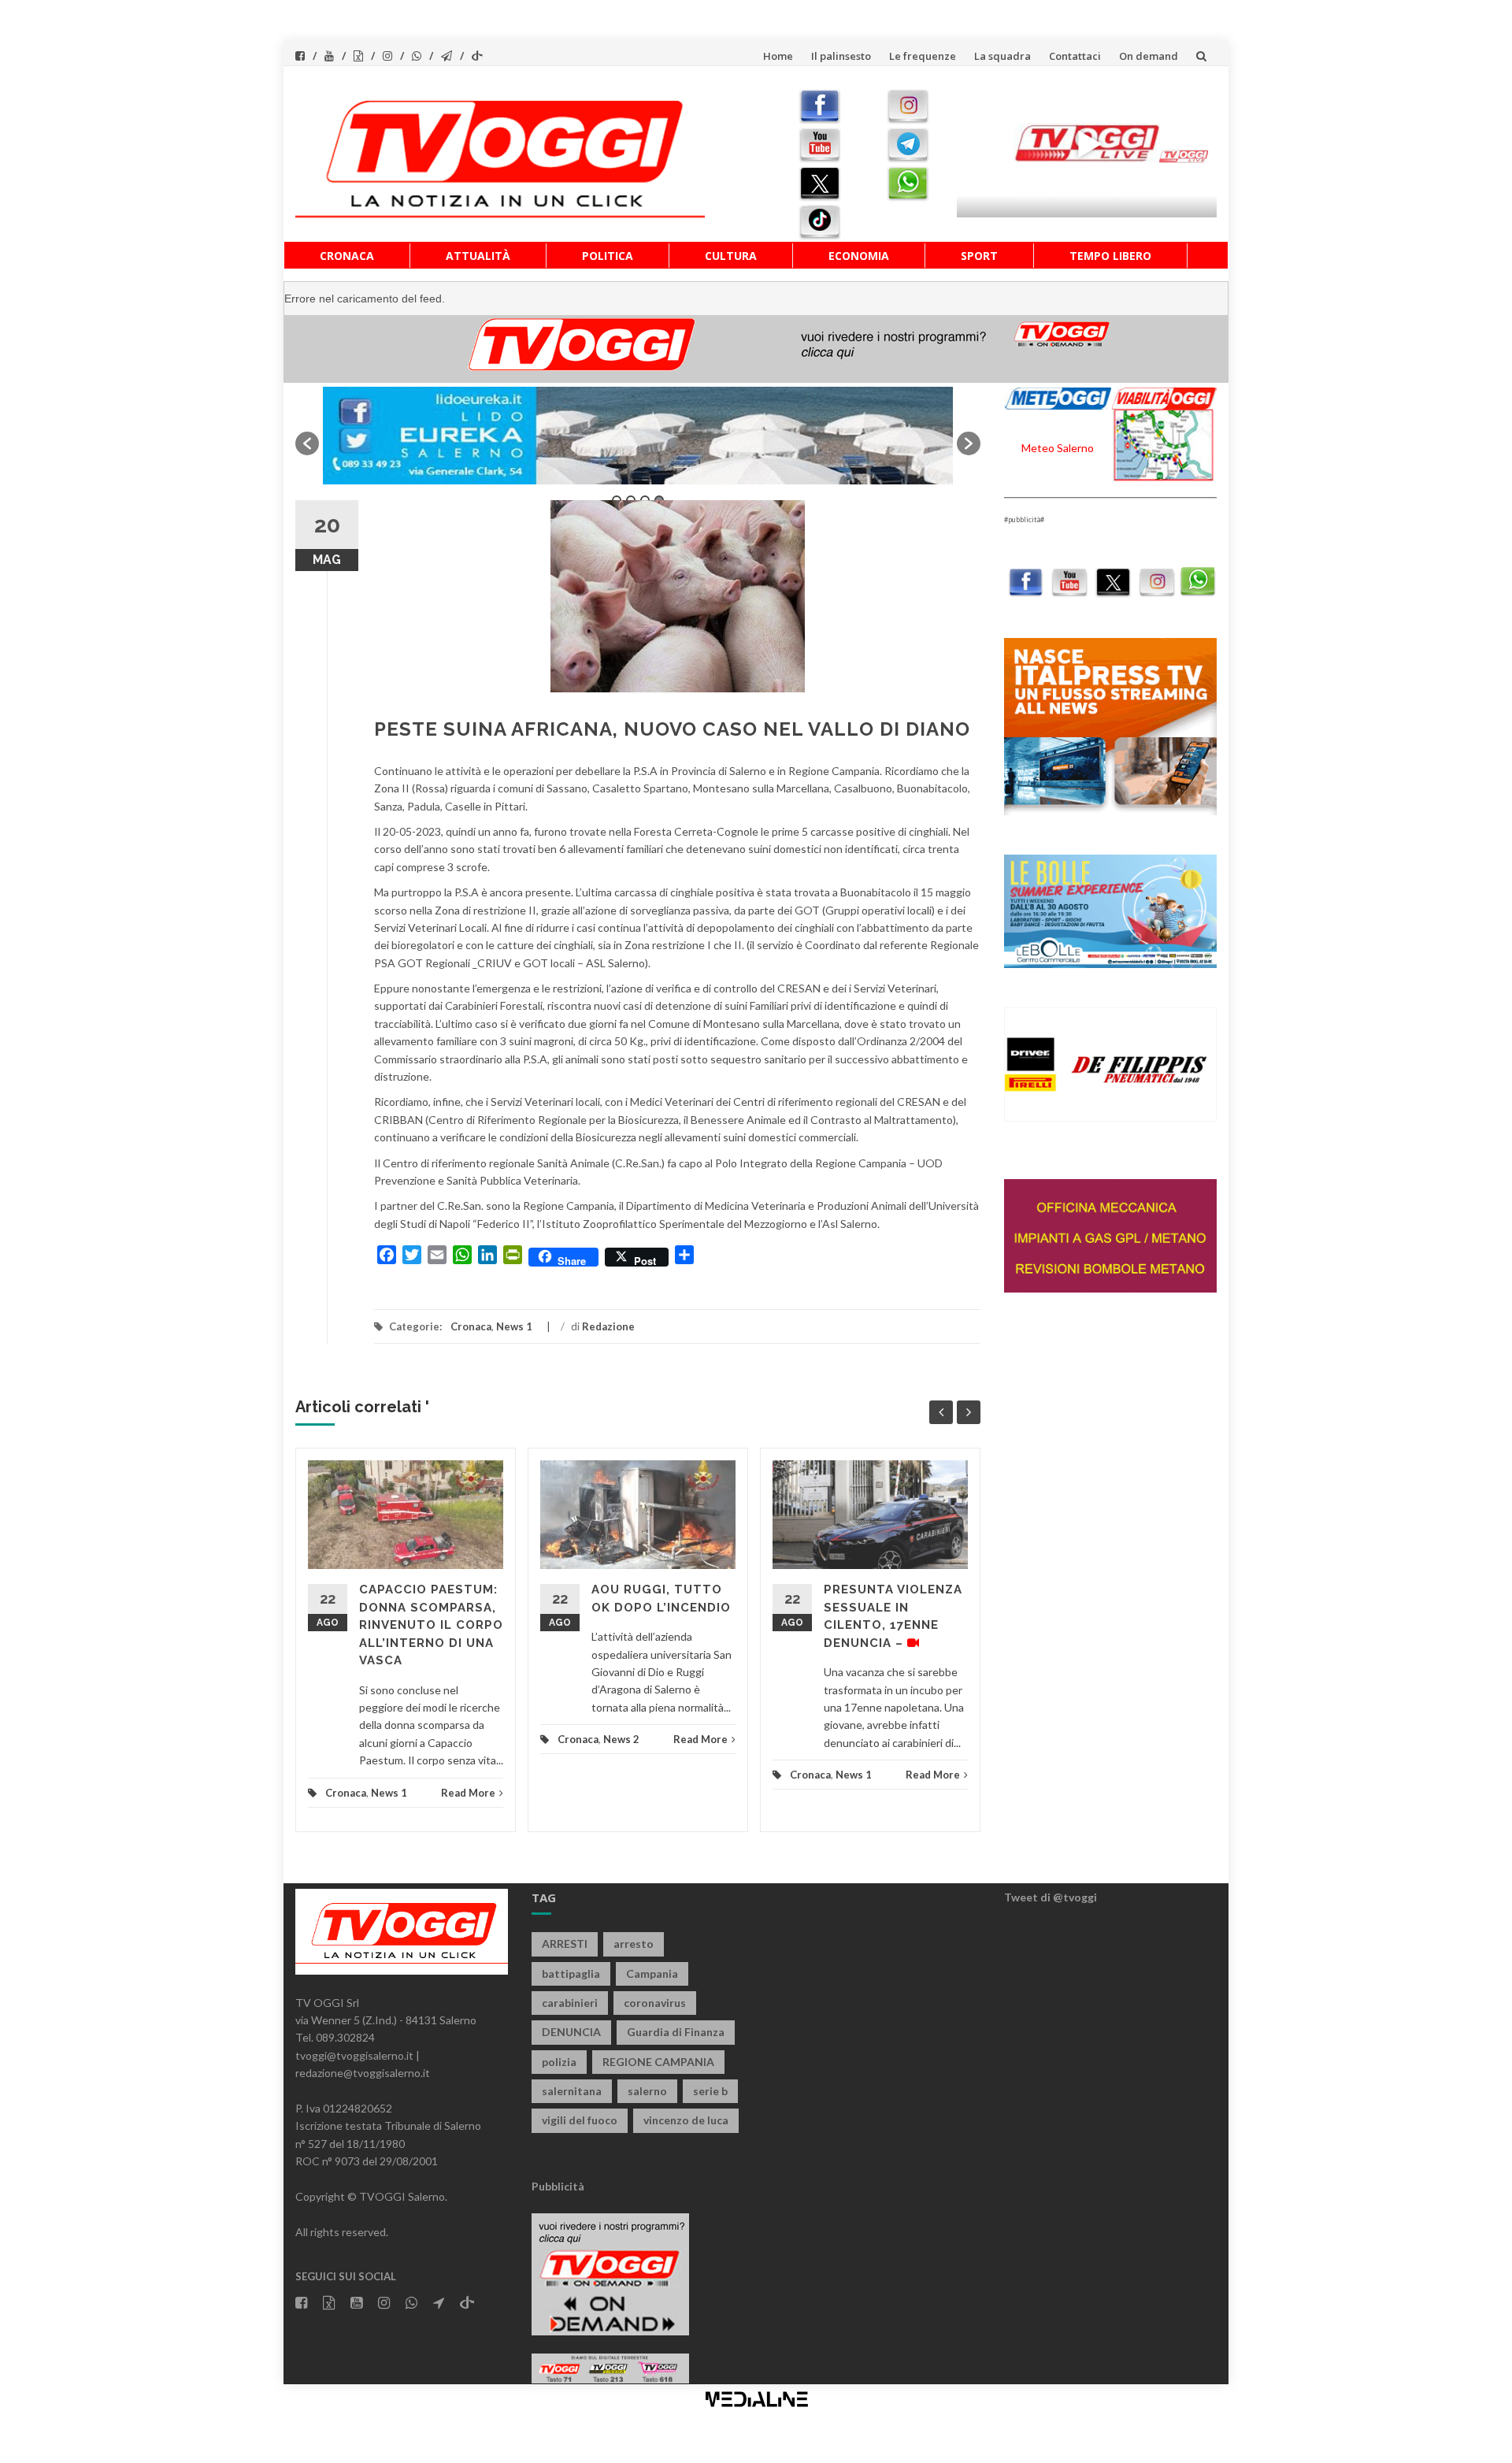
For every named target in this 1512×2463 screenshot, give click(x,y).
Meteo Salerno (1058, 448)
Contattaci (1075, 56)
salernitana (572, 2091)
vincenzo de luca (686, 2120)
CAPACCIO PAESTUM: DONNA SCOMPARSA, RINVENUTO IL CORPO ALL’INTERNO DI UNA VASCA (431, 1625)
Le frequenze (923, 56)
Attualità (478, 256)
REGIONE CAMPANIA (658, 2062)
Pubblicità (558, 2186)
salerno (647, 2091)
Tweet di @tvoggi (1051, 1897)
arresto (634, 1944)
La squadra (1002, 56)
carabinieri (570, 2003)
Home (778, 56)
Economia (859, 256)
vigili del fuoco (580, 2120)
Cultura (731, 256)
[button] (307, 443)
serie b (710, 2091)
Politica (608, 256)
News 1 (514, 1326)
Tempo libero (1110, 256)
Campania (652, 1973)
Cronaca (347, 256)
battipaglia (571, 1973)
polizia (559, 2062)
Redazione (608, 1326)
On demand (1149, 56)
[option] (638, 436)
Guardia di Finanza (676, 2032)
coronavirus (655, 2003)
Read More (468, 1793)
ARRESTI (565, 1944)
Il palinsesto (841, 56)
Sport (979, 256)
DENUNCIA (571, 2032)
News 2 (621, 1739)
